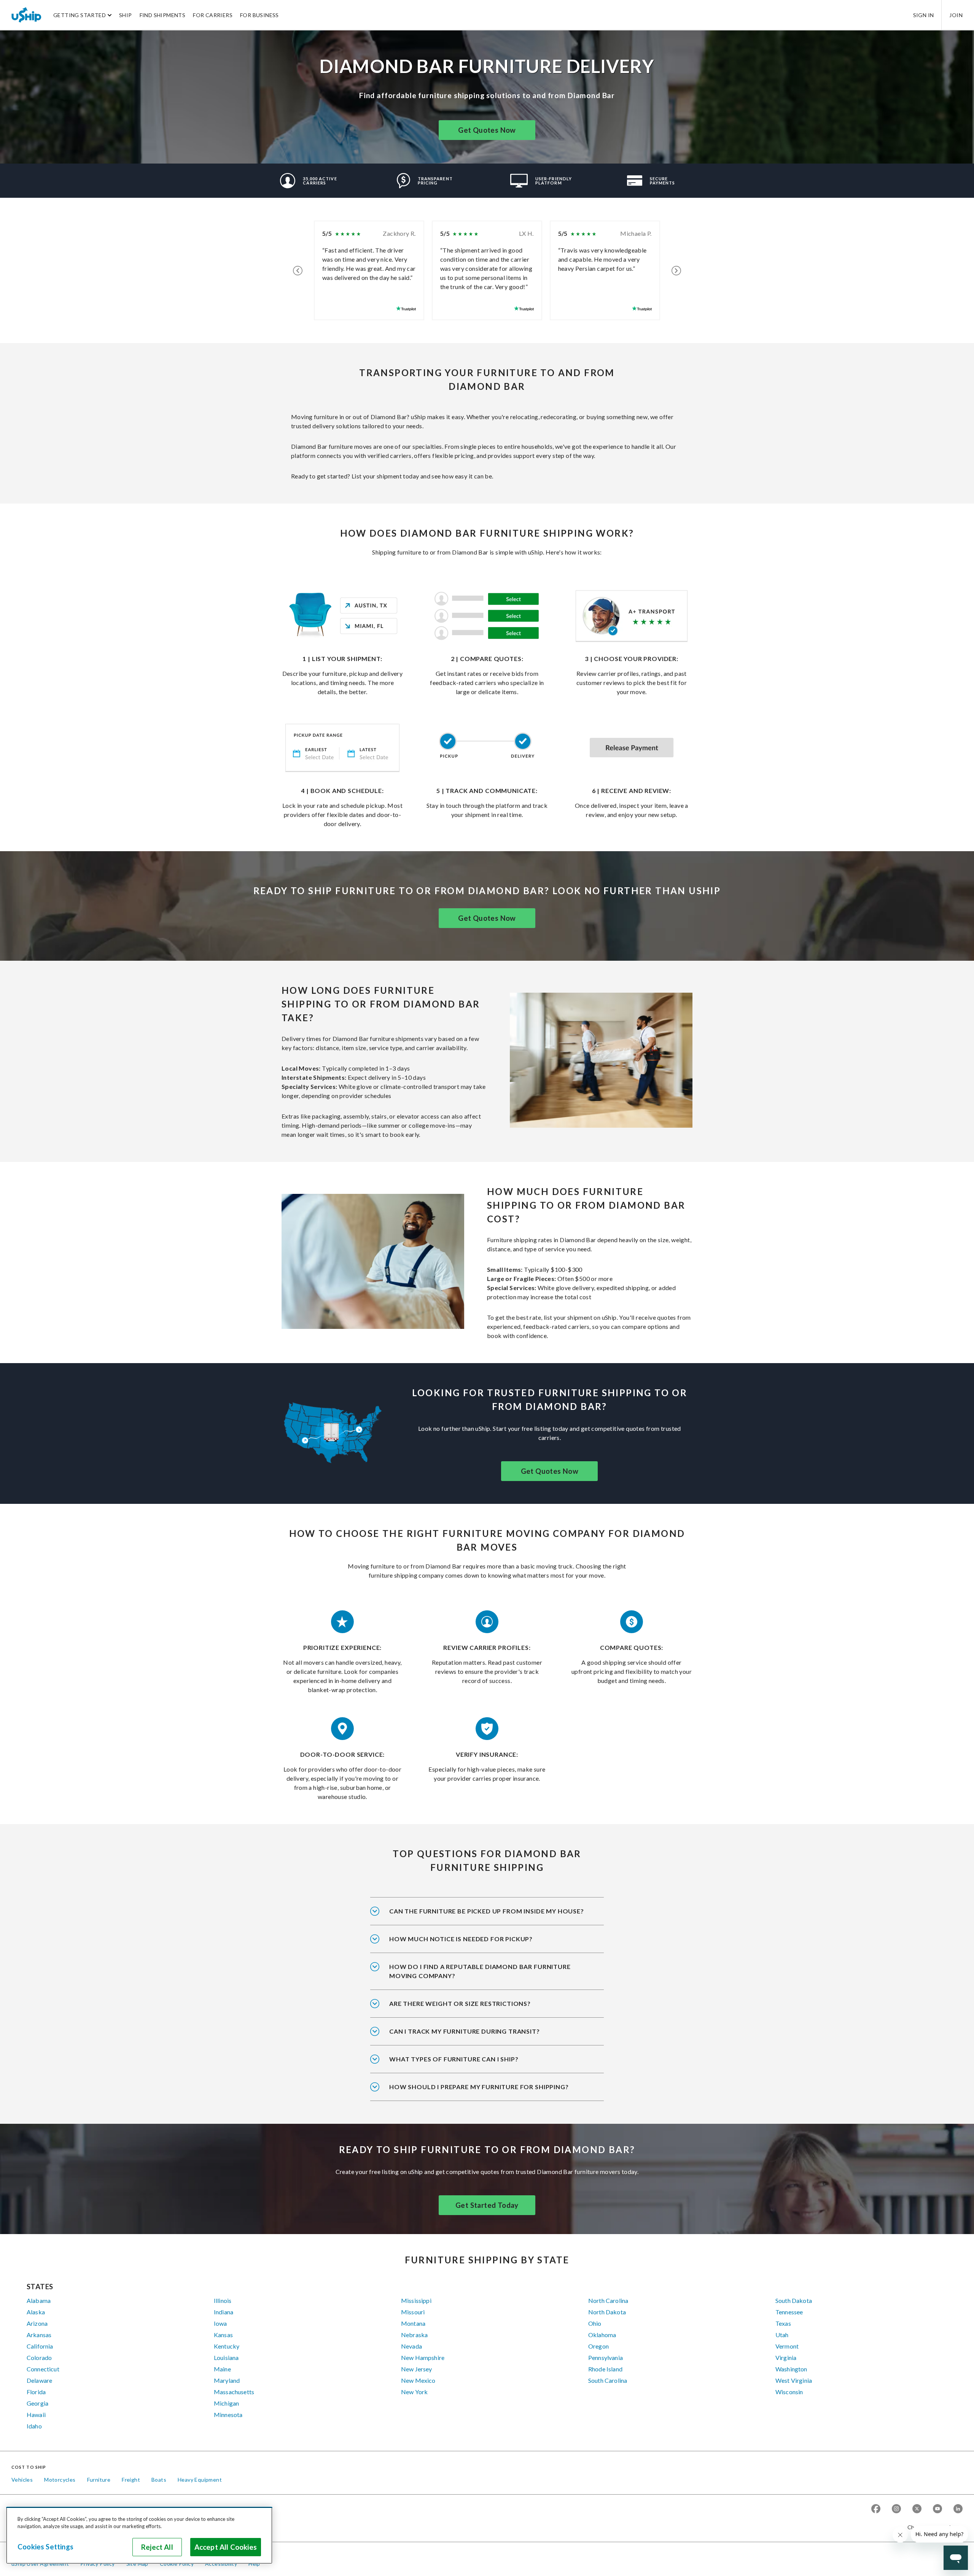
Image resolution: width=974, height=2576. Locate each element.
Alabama (39, 2300)
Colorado (39, 2357)
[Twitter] (917, 2509)
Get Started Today (487, 2205)
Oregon (598, 2346)
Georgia (37, 2403)
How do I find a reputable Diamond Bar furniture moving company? (480, 1971)
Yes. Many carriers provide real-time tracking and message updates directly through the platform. (481, 2036)
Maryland (227, 2380)
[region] (139, 2535)
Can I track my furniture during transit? (465, 2031)
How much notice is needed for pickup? (461, 1939)
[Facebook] (876, 2509)
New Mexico (418, 2380)
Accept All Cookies (226, 2547)
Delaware (39, 2380)
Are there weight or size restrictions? (460, 2003)
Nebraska (414, 2335)
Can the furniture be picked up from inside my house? (487, 1911)
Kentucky (227, 2346)
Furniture (99, 2480)
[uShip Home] (27, 15)
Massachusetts (234, 2392)
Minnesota (228, 2415)
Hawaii (36, 2415)
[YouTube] (937, 2509)
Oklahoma (602, 2335)
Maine (222, 2369)
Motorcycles (60, 2480)
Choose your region (932, 2527)
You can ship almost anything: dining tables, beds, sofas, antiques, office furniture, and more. (478, 2064)
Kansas (223, 2335)
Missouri (413, 2312)
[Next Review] (676, 270)
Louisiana (226, 2357)
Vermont (787, 2346)
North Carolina (608, 2300)
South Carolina (608, 2380)
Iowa (220, 2323)
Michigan (226, 2403)
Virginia (786, 2357)
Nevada (411, 2346)
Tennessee (789, 2312)
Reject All (157, 2547)
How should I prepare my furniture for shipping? (479, 2087)
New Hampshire (423, 2357)
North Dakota (607, 2312)
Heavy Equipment (200, 2480)
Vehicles (22, 2480)
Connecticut (43, 2369)
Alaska (36, 2312)
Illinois (223, 2300)
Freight (131, 2480)
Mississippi (416, 2300)
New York (414, 2392)
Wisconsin (789, 2392)
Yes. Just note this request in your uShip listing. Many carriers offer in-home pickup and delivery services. (487, 1916)
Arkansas (39, 2335)
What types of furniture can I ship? (454, 2059)
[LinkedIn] (958, 2509)
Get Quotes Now (487, 130)
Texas (783, 2323)
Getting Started (80, 15)
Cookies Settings (45, 2547)
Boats (159, 2480)
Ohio (595, 2323)
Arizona (37, 2323)
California (40, 2346)
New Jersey (417, 2369)
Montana (413, 2323)
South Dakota (794, 2300)
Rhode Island (605, 2369)
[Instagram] (896, 2509)
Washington (791, 2369)
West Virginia (794, 2380)
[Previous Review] (298, 270)
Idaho (34, 2426)
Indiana (224, 2312)
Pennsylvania (606, 2357)
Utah (782, 2335)
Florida (36, 2392)
